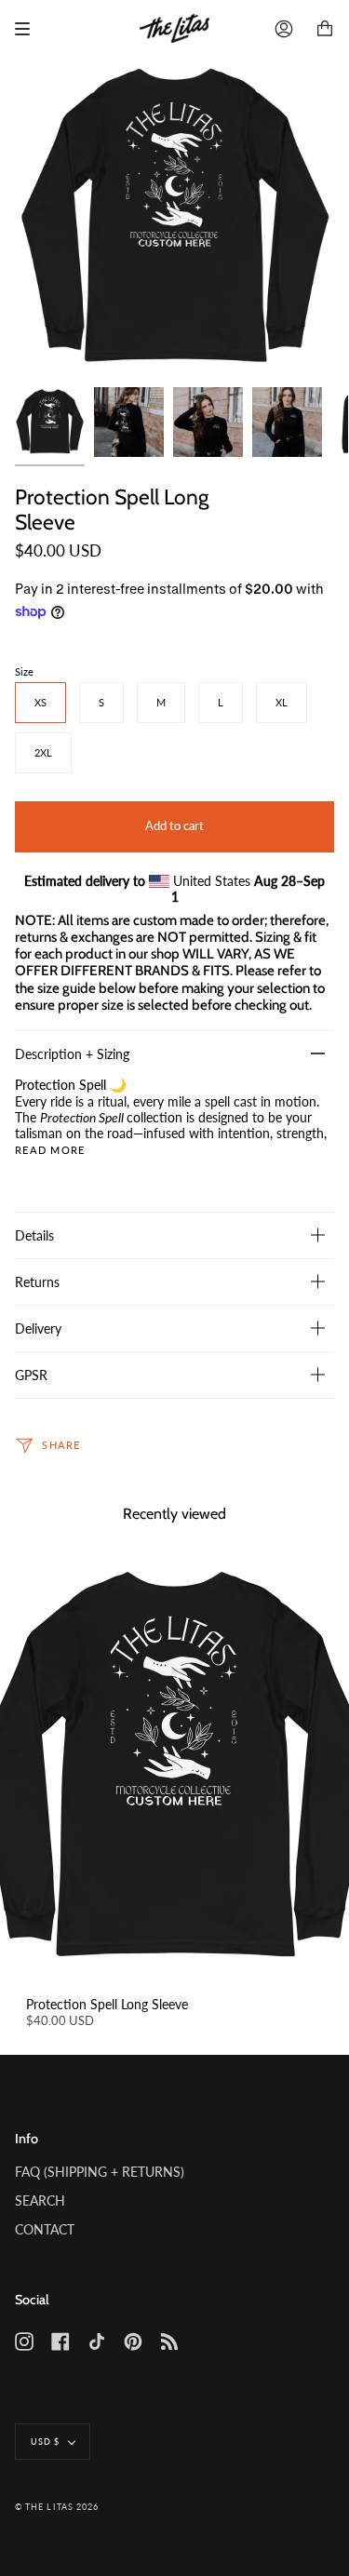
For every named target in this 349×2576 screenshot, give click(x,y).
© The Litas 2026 (57, 2507)
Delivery (38, 1328)
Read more (50, 1151)
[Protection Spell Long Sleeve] (174, 1768)
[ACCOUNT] (284, 29)
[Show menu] (29, 29)
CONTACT (45, 2229)
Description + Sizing (72, 1054)
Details (34, 1235)
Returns (37, 1282)
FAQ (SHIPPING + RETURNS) (100, 2172)
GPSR (31, 1375)
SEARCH (40, 2200)
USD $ (45, 2442)
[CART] (325, 29)
